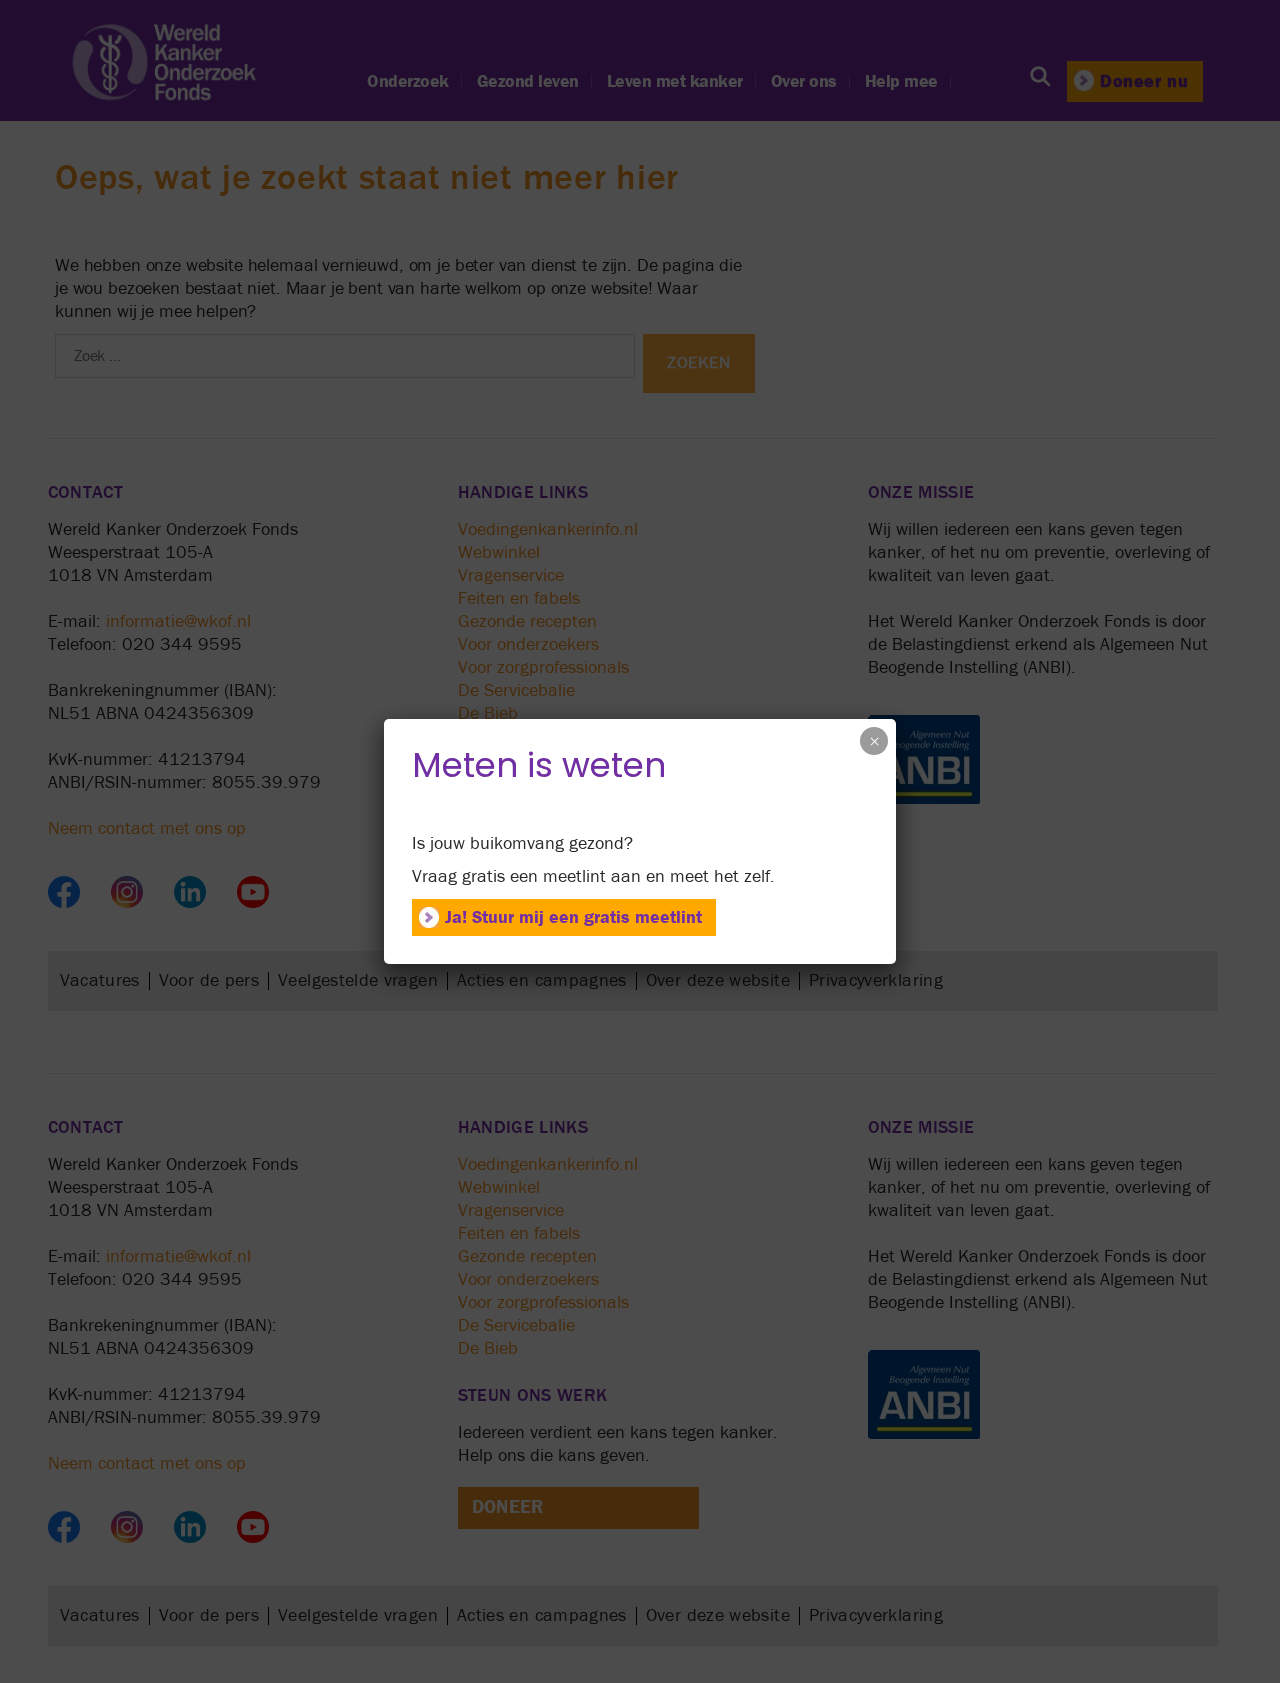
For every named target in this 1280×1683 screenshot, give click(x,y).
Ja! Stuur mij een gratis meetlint (573, 917)
